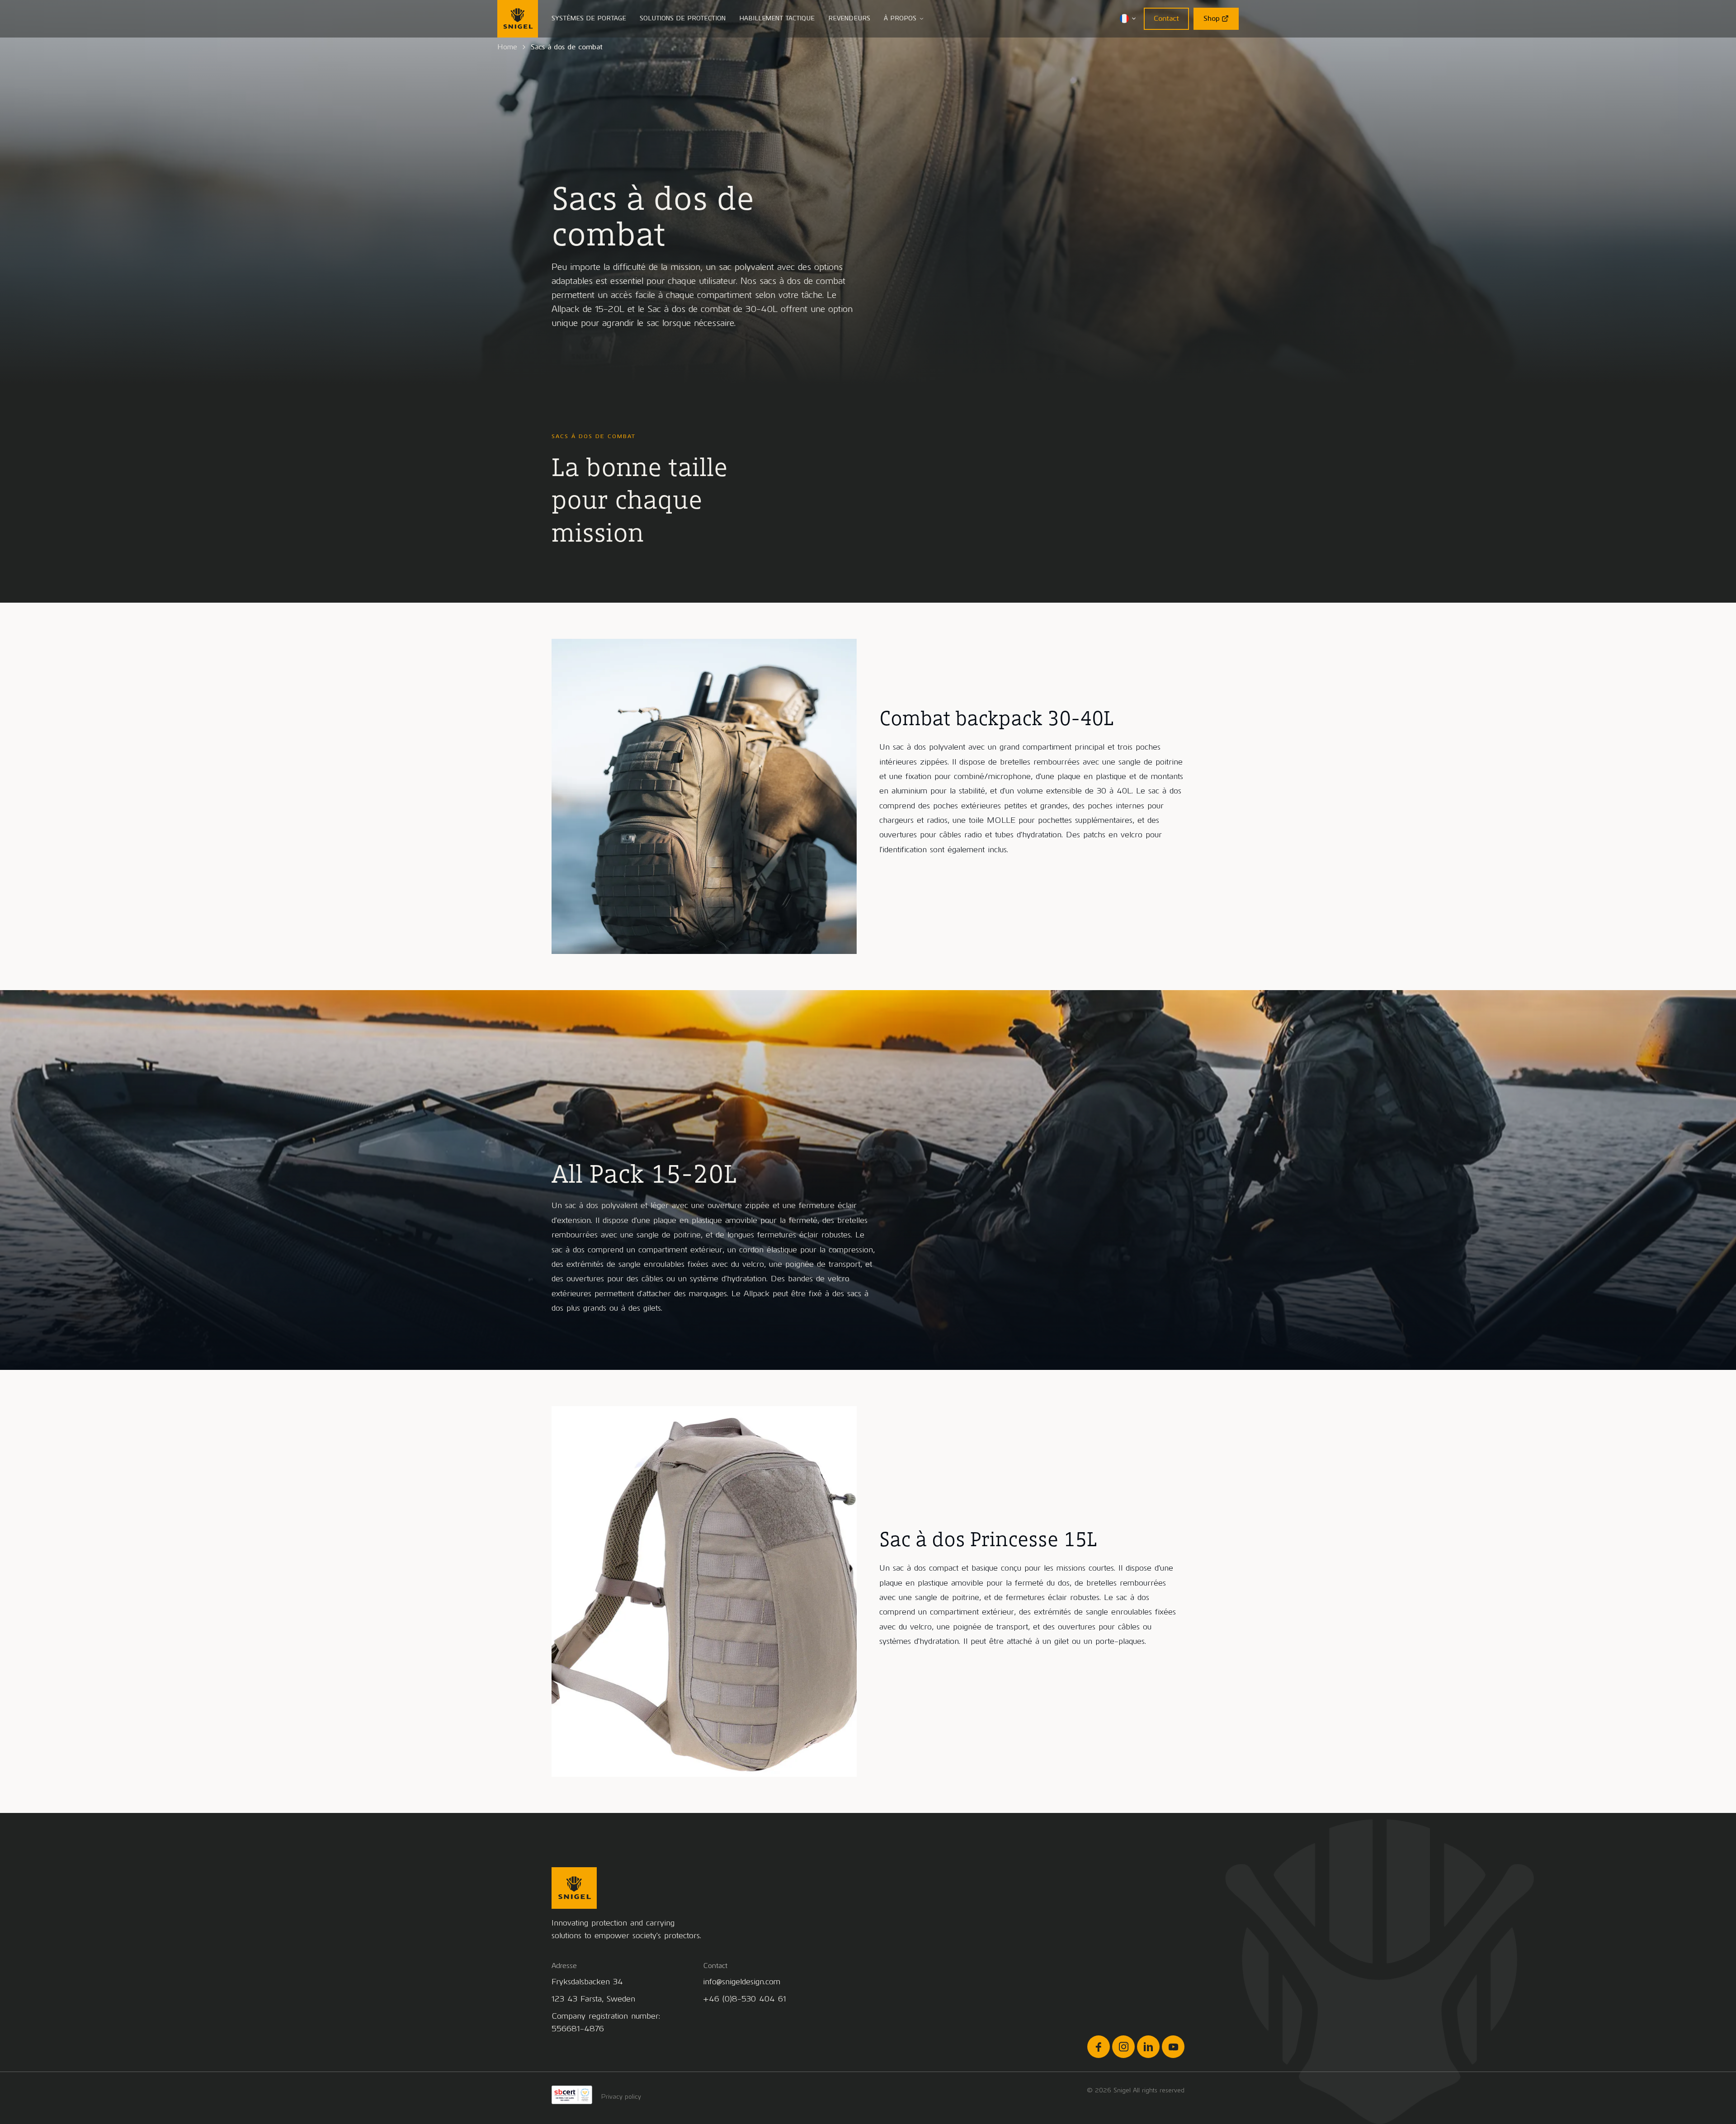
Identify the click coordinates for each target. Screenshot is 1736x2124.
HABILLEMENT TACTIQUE (777, 18)
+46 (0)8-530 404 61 (745, 1999)
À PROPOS (900, 18)
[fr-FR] (1128, 19)
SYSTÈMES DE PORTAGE (589, 18)
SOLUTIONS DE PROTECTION (683, 18)
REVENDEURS (849, 18)
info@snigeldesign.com (742, 1982)
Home (507, 47)
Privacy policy (621, 2097)
